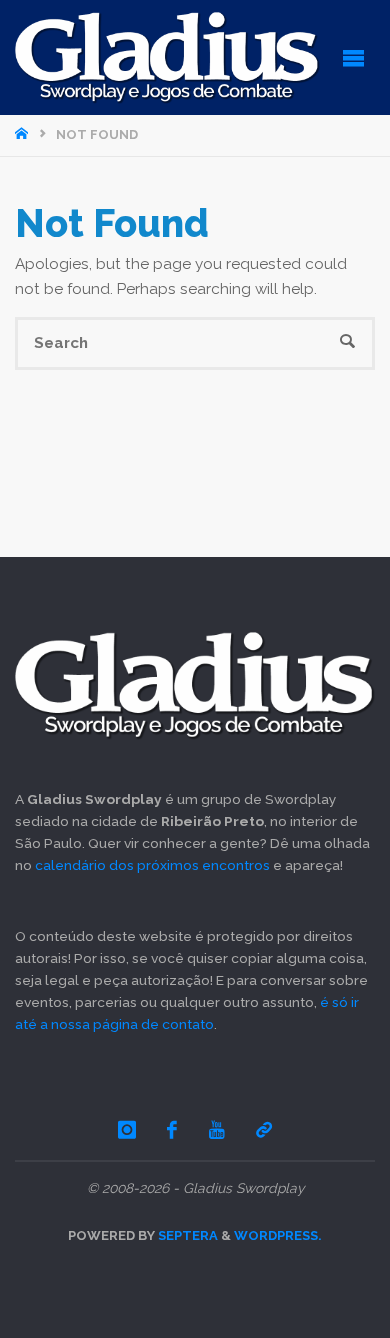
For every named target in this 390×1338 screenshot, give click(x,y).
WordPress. (278, 1235)
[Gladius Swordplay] (167, 57)
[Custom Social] (264, 1129)
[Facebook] (173, 1129)
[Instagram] (127, 1129)
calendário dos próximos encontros (152, 865)
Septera (186, 1235)
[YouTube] (217, 1129)
